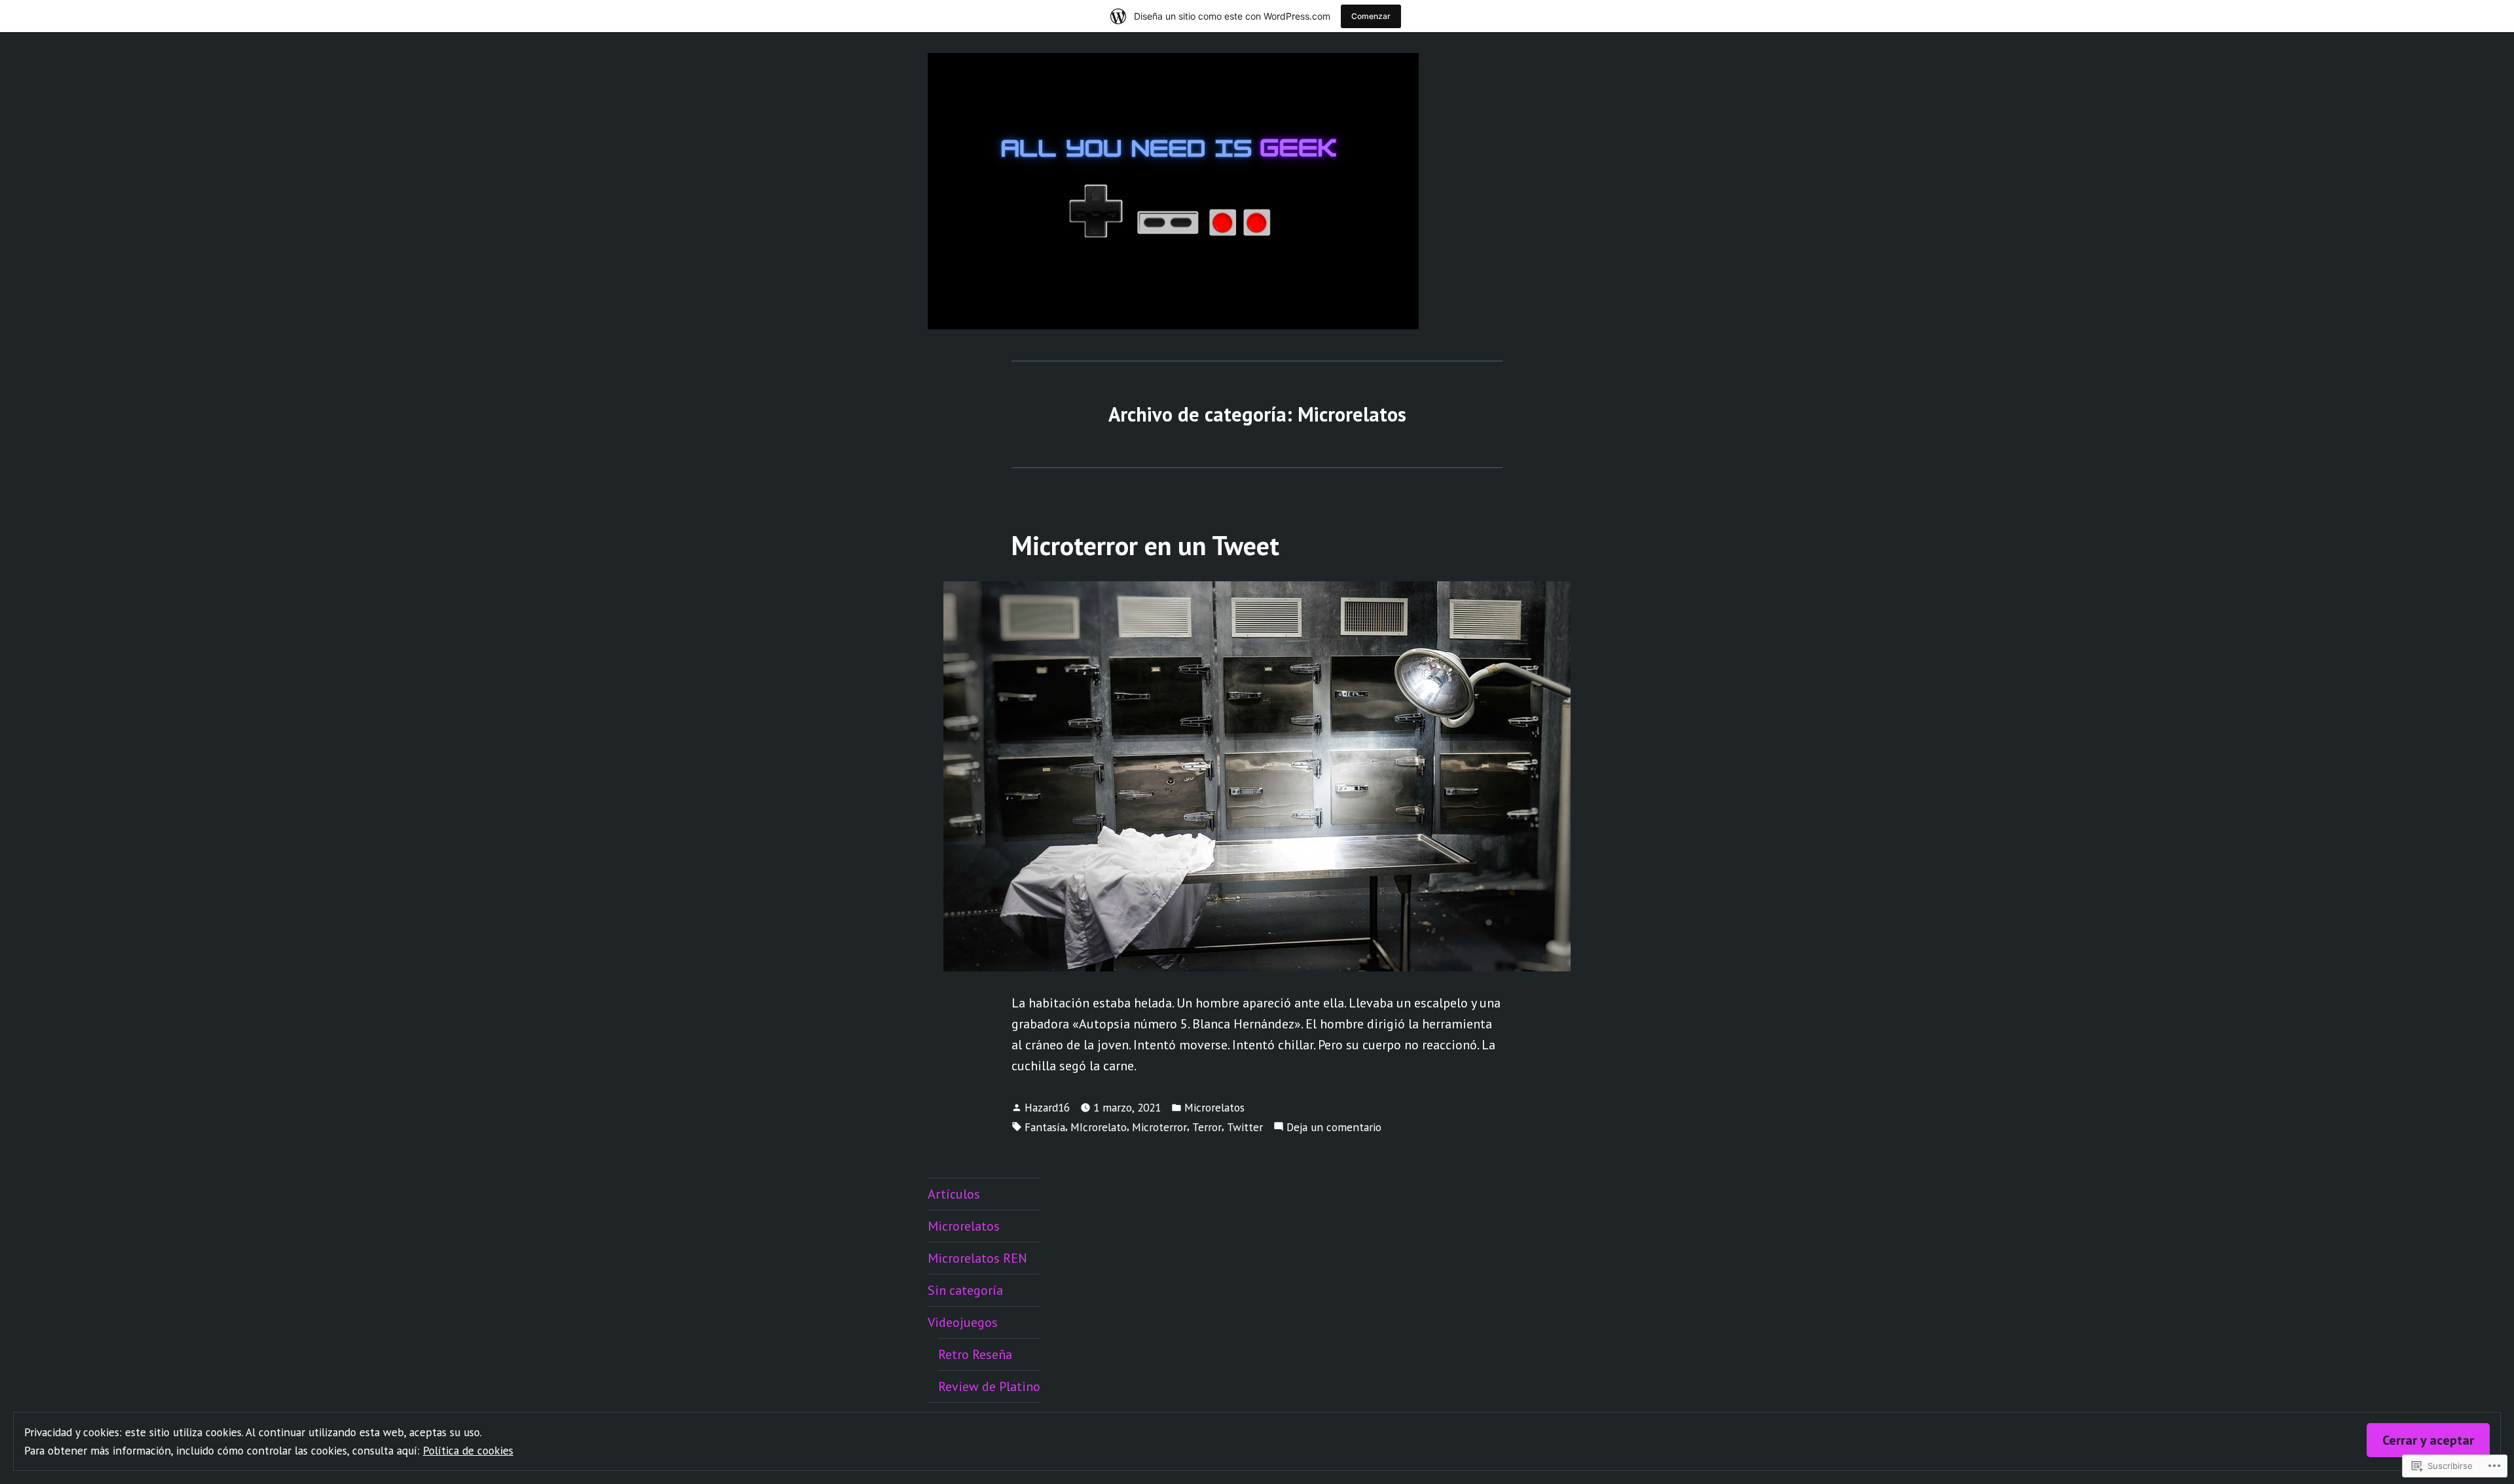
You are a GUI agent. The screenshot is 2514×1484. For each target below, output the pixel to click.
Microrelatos (1214, 1107)
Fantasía (1045, 1127)
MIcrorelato (1099, 1127)
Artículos (954, 1194)
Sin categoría (965, 1290)
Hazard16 (1047, 1107)
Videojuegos (963, 1322)
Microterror (1159, 1127)
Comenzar (1371, 16)
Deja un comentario (1334, 1128)
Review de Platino (989, 1386)
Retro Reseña (975, 1354)
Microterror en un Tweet (1145, 545)
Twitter (1245, 1127)
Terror (1207, 1127)
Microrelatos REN (977, 1258)
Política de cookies (468, 1450)
